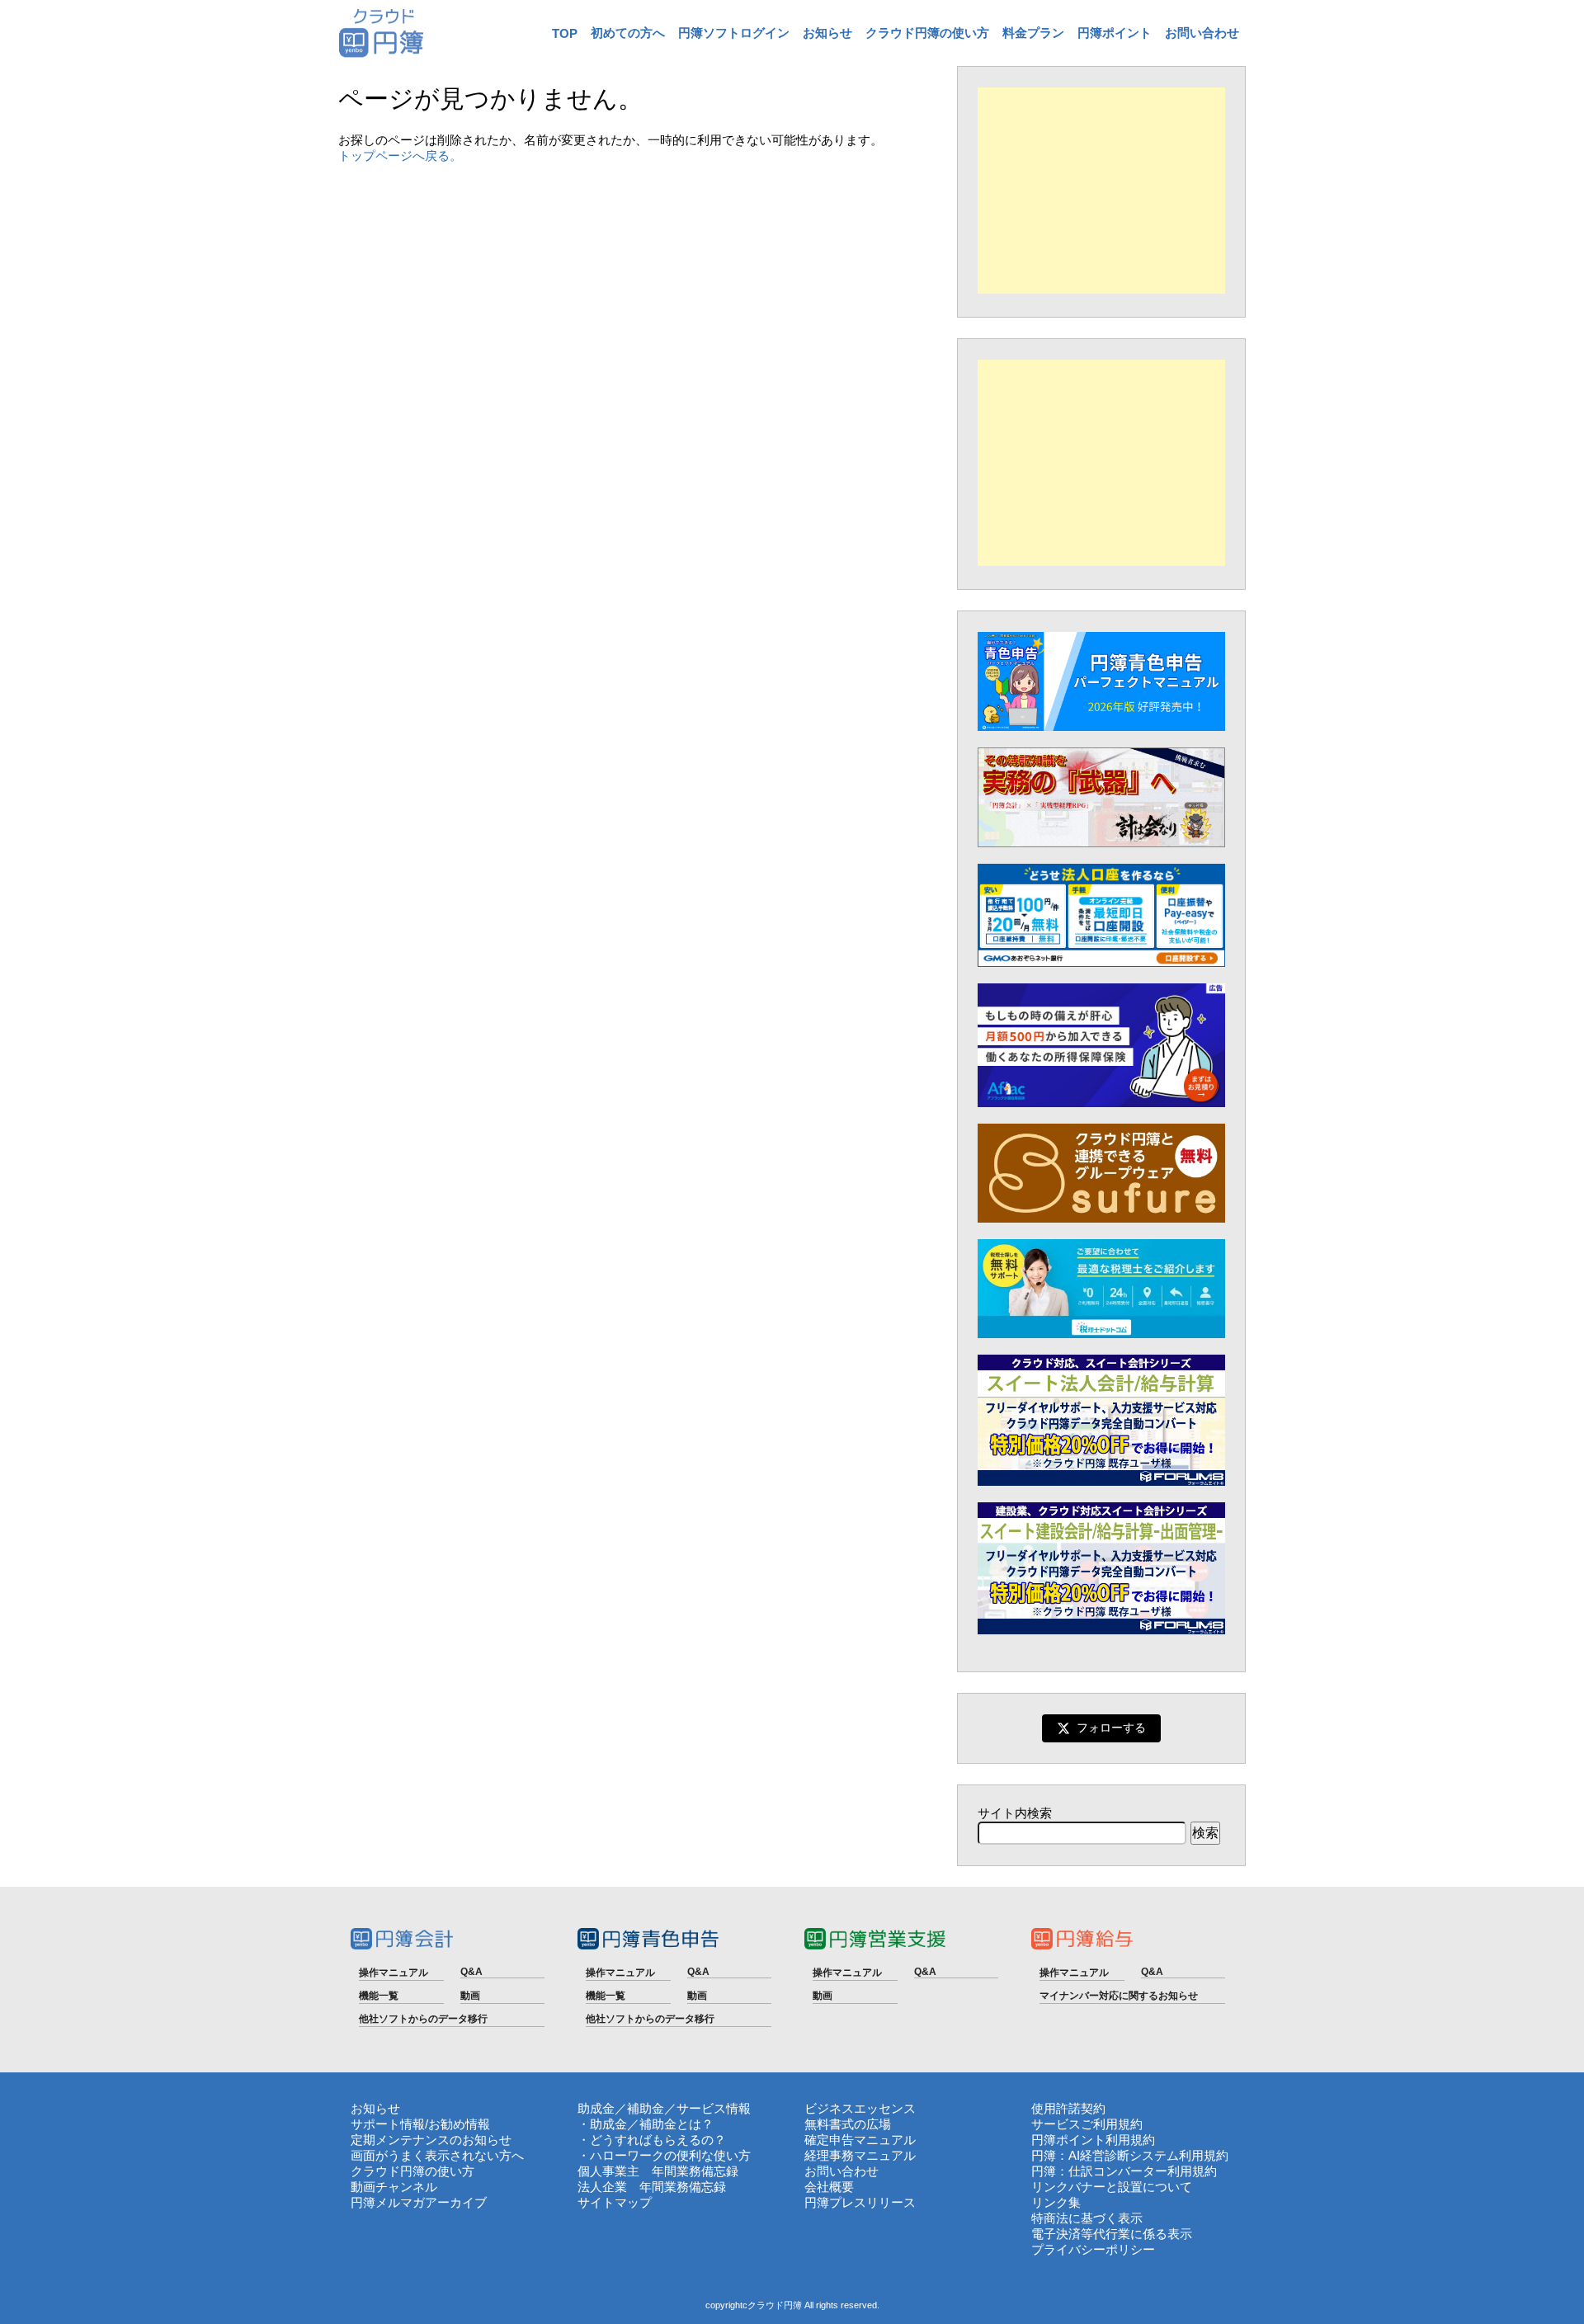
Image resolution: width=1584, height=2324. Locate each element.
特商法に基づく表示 (1087, 2218)
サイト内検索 (1015, 1813)
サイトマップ (615, 2202)
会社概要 (829, 2187)
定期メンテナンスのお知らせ (431, 2140)
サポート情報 (388, 2124)
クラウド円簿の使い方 (927, 33)
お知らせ (827, 33)
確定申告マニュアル (860, 2140)
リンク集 (1056, 2202)
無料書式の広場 (848, 2124)
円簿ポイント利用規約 (1093, 2140)
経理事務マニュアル (860, 2155)
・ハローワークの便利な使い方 (664, 2155)
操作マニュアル (394, 1973)
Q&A (471, 1972)
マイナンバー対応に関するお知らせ (1119, 1996)
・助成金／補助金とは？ (646, 2124)
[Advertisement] (1101, 191)
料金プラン (1033, 33)
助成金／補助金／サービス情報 (664, 2108)
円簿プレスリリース (860, 2202)
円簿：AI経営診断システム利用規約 (1130, 2155)
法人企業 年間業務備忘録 (652, 2187)
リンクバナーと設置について (1112, 2187)
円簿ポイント (1115, 33)
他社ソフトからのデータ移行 (423, 2019)
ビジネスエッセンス (860, 2108)
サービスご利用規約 (1087, 2124)
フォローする (1111, 1728)
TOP (565, 33)
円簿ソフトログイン (734, 33)
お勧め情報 (459, 2124)
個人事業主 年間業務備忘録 (658, 2171)
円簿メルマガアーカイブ (419, 2202)
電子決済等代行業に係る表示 (1112, 2234)
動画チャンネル (394, 2187)
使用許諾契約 (1068, 2108)
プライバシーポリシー (1093, 2249)
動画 (470, 1996)
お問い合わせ (1202, 33)
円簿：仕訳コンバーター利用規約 (1124, 2171)
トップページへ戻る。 (400, 156)
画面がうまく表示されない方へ (437, 2155)
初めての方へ (628, 33)
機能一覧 (379, 1996)
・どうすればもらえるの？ (652, 2140)
